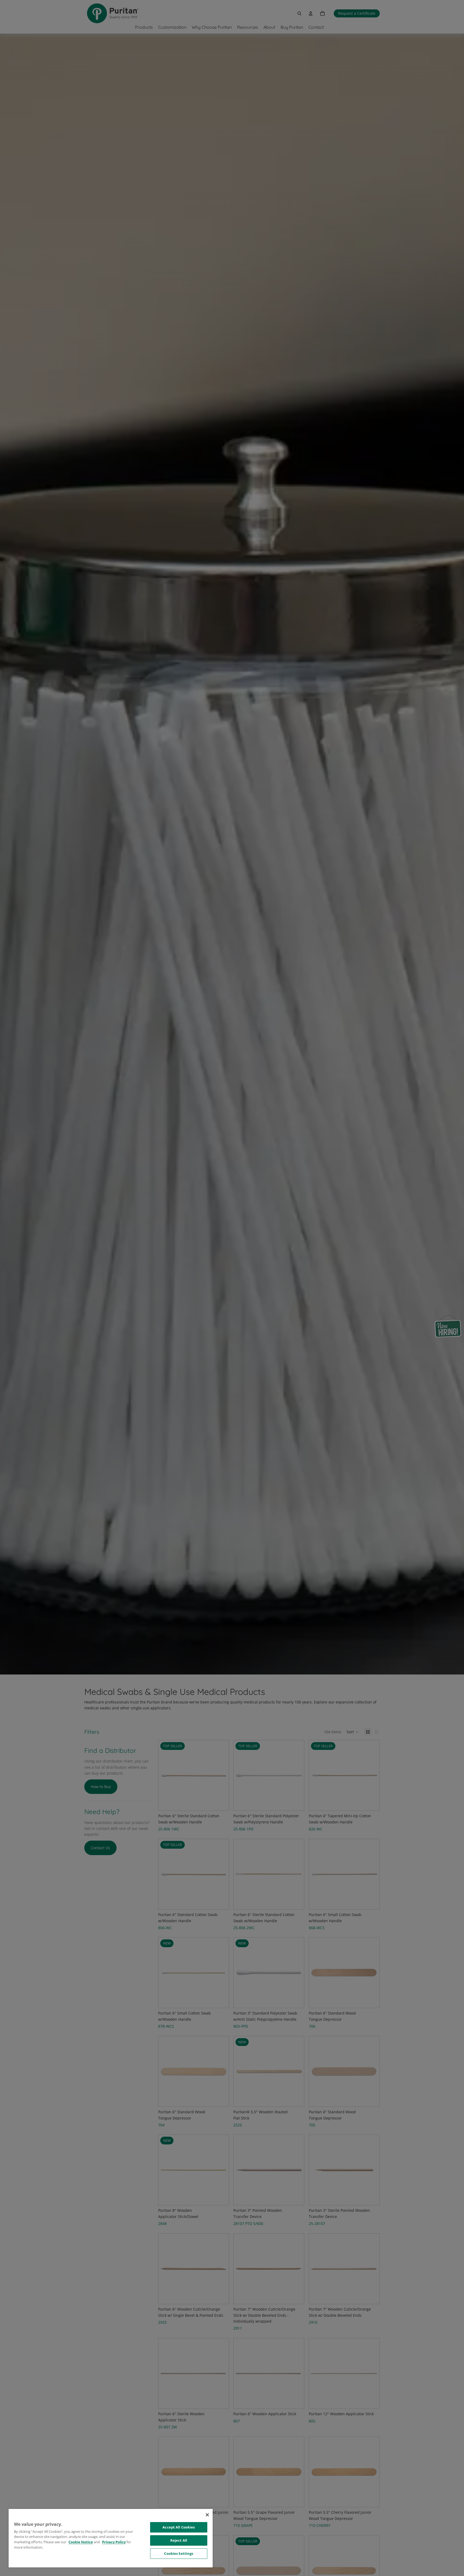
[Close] (207, 2515)
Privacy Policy (114, 2542)
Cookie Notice (81, 2542)
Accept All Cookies (179, 2527)
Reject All (179, 2540)
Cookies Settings (179, 2553)
